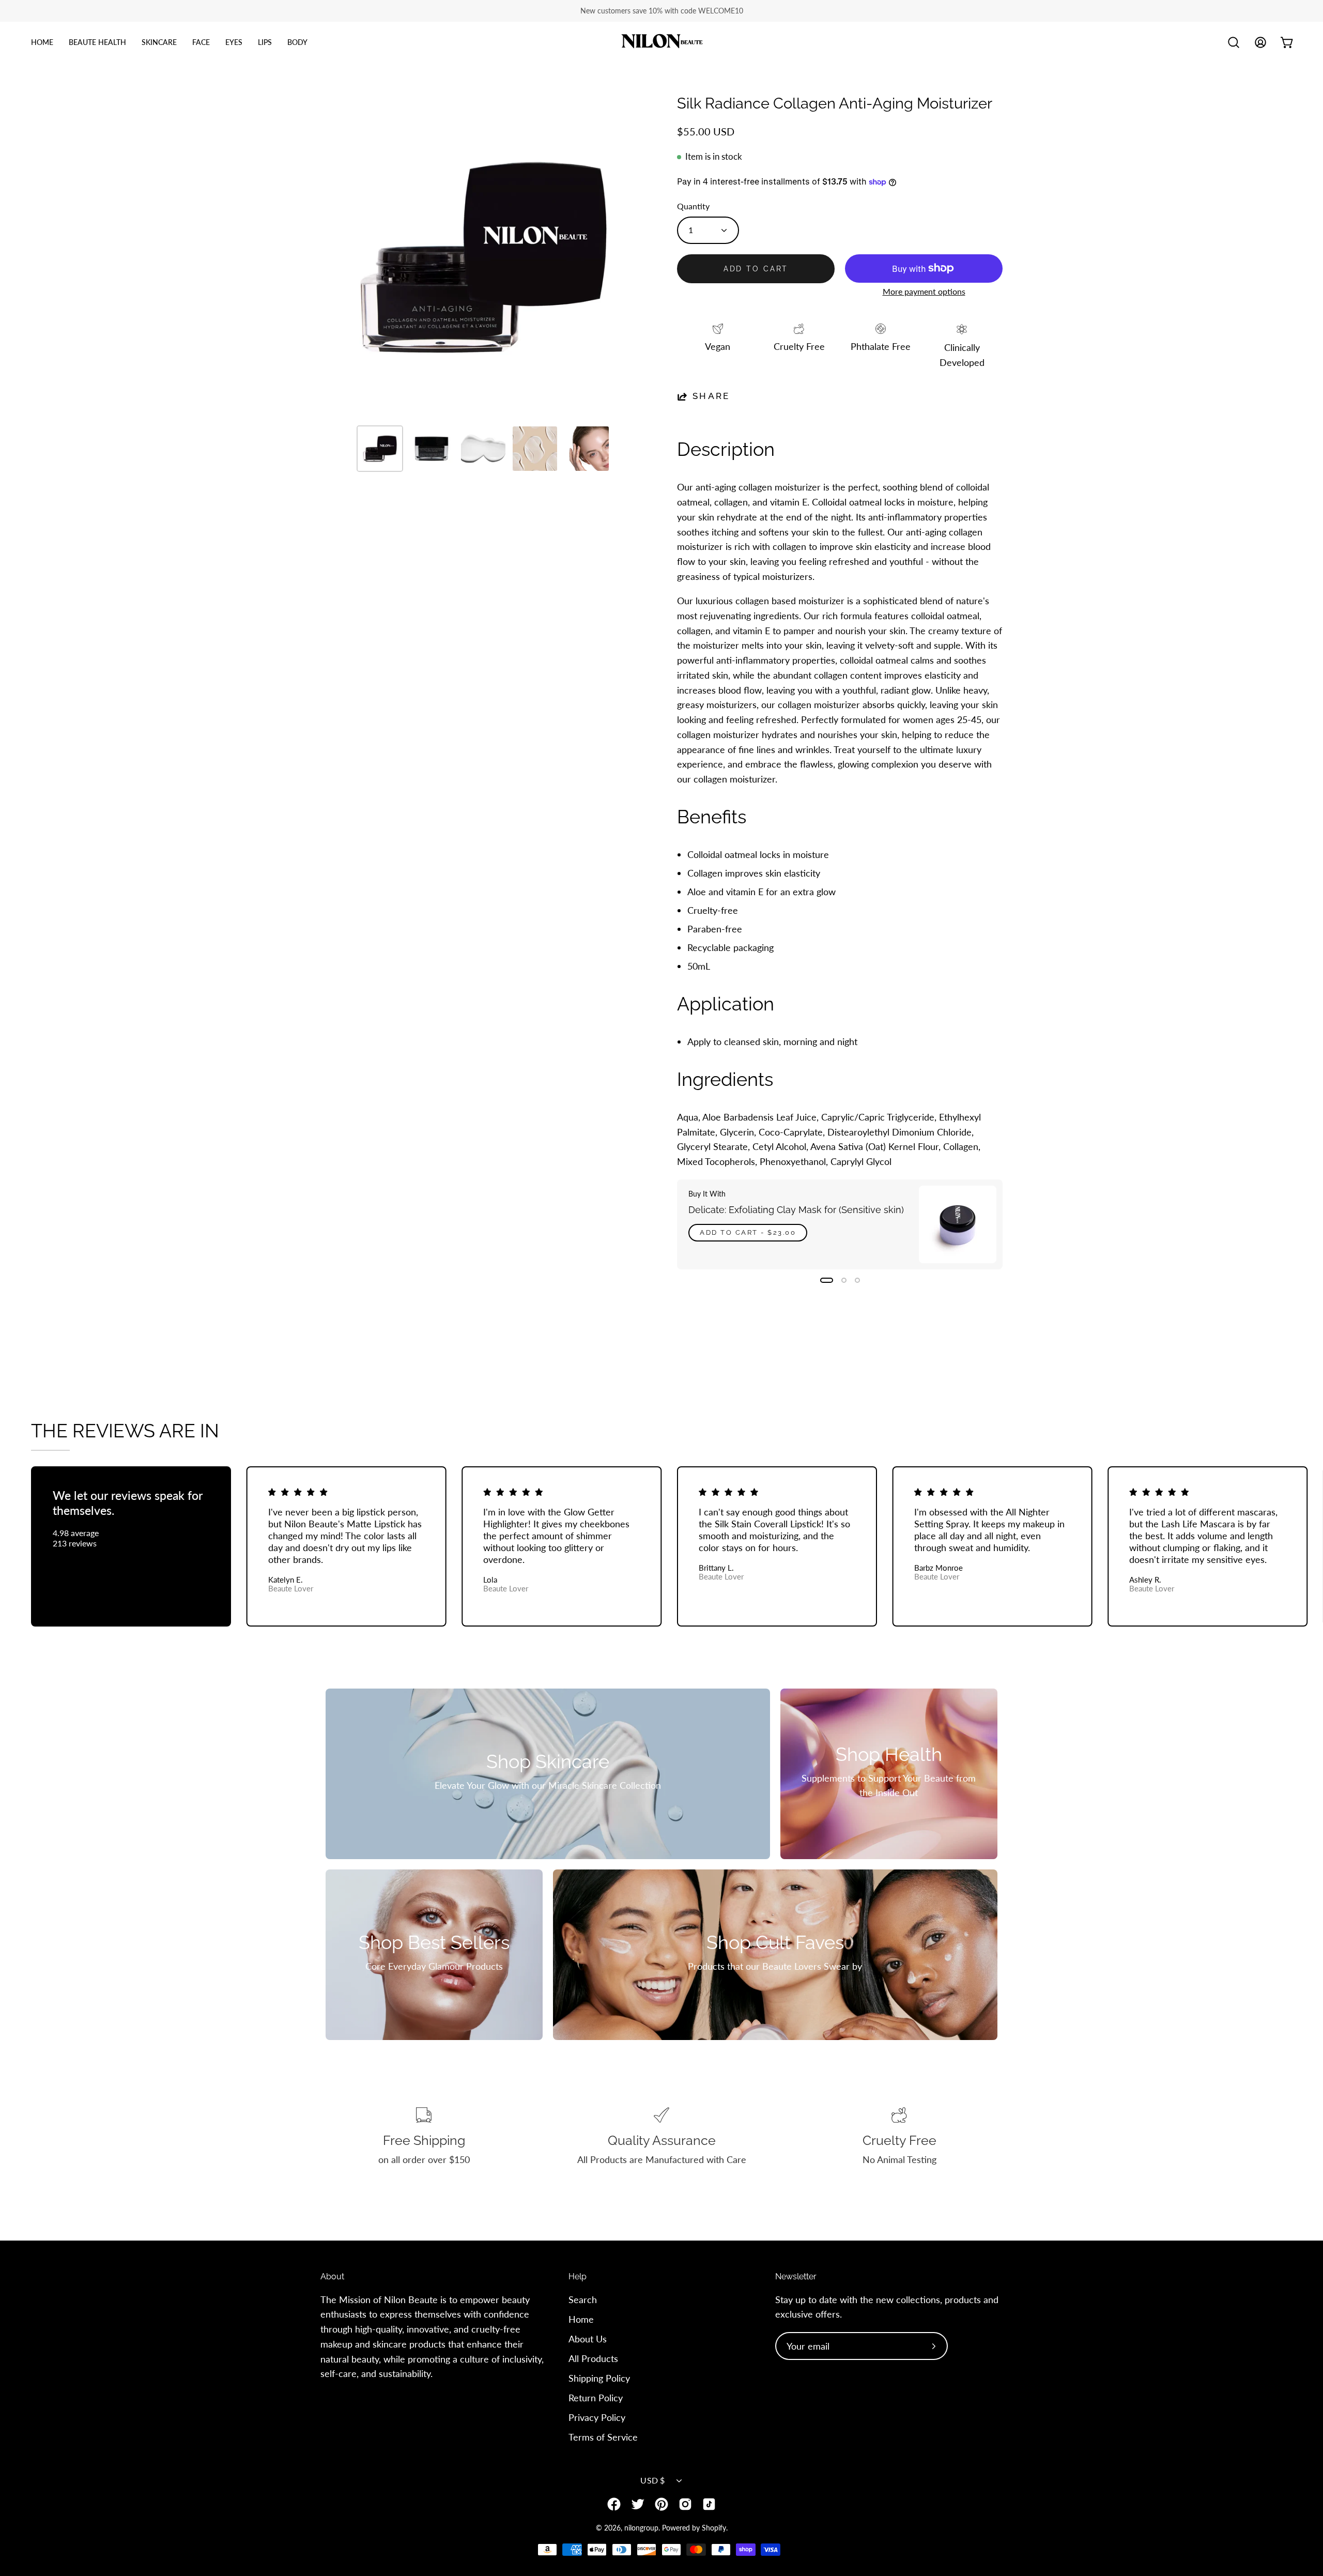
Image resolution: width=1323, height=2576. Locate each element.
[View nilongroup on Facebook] (614, 2504)
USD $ (653, 2480)
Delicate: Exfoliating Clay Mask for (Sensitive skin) (796, 1210)
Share (711, 396)
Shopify (714, 2528)
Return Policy (596, 2397)
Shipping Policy (599, 2378)
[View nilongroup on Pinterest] (661, 2504)
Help (578, 2276)
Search (583, 2299)
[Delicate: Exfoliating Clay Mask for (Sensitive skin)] (958, 1224)
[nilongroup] (661, 43)
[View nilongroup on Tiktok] (709, 2504)
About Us (588, 2339)
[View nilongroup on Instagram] (685, 2504)
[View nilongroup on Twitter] (638, 2504)
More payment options (924, 292)
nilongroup (641, 2528)
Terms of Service (603, 2436)
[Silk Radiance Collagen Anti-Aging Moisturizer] (380, 449)
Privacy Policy (597, 2417)
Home (581, 2319)
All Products (593, 2358)
